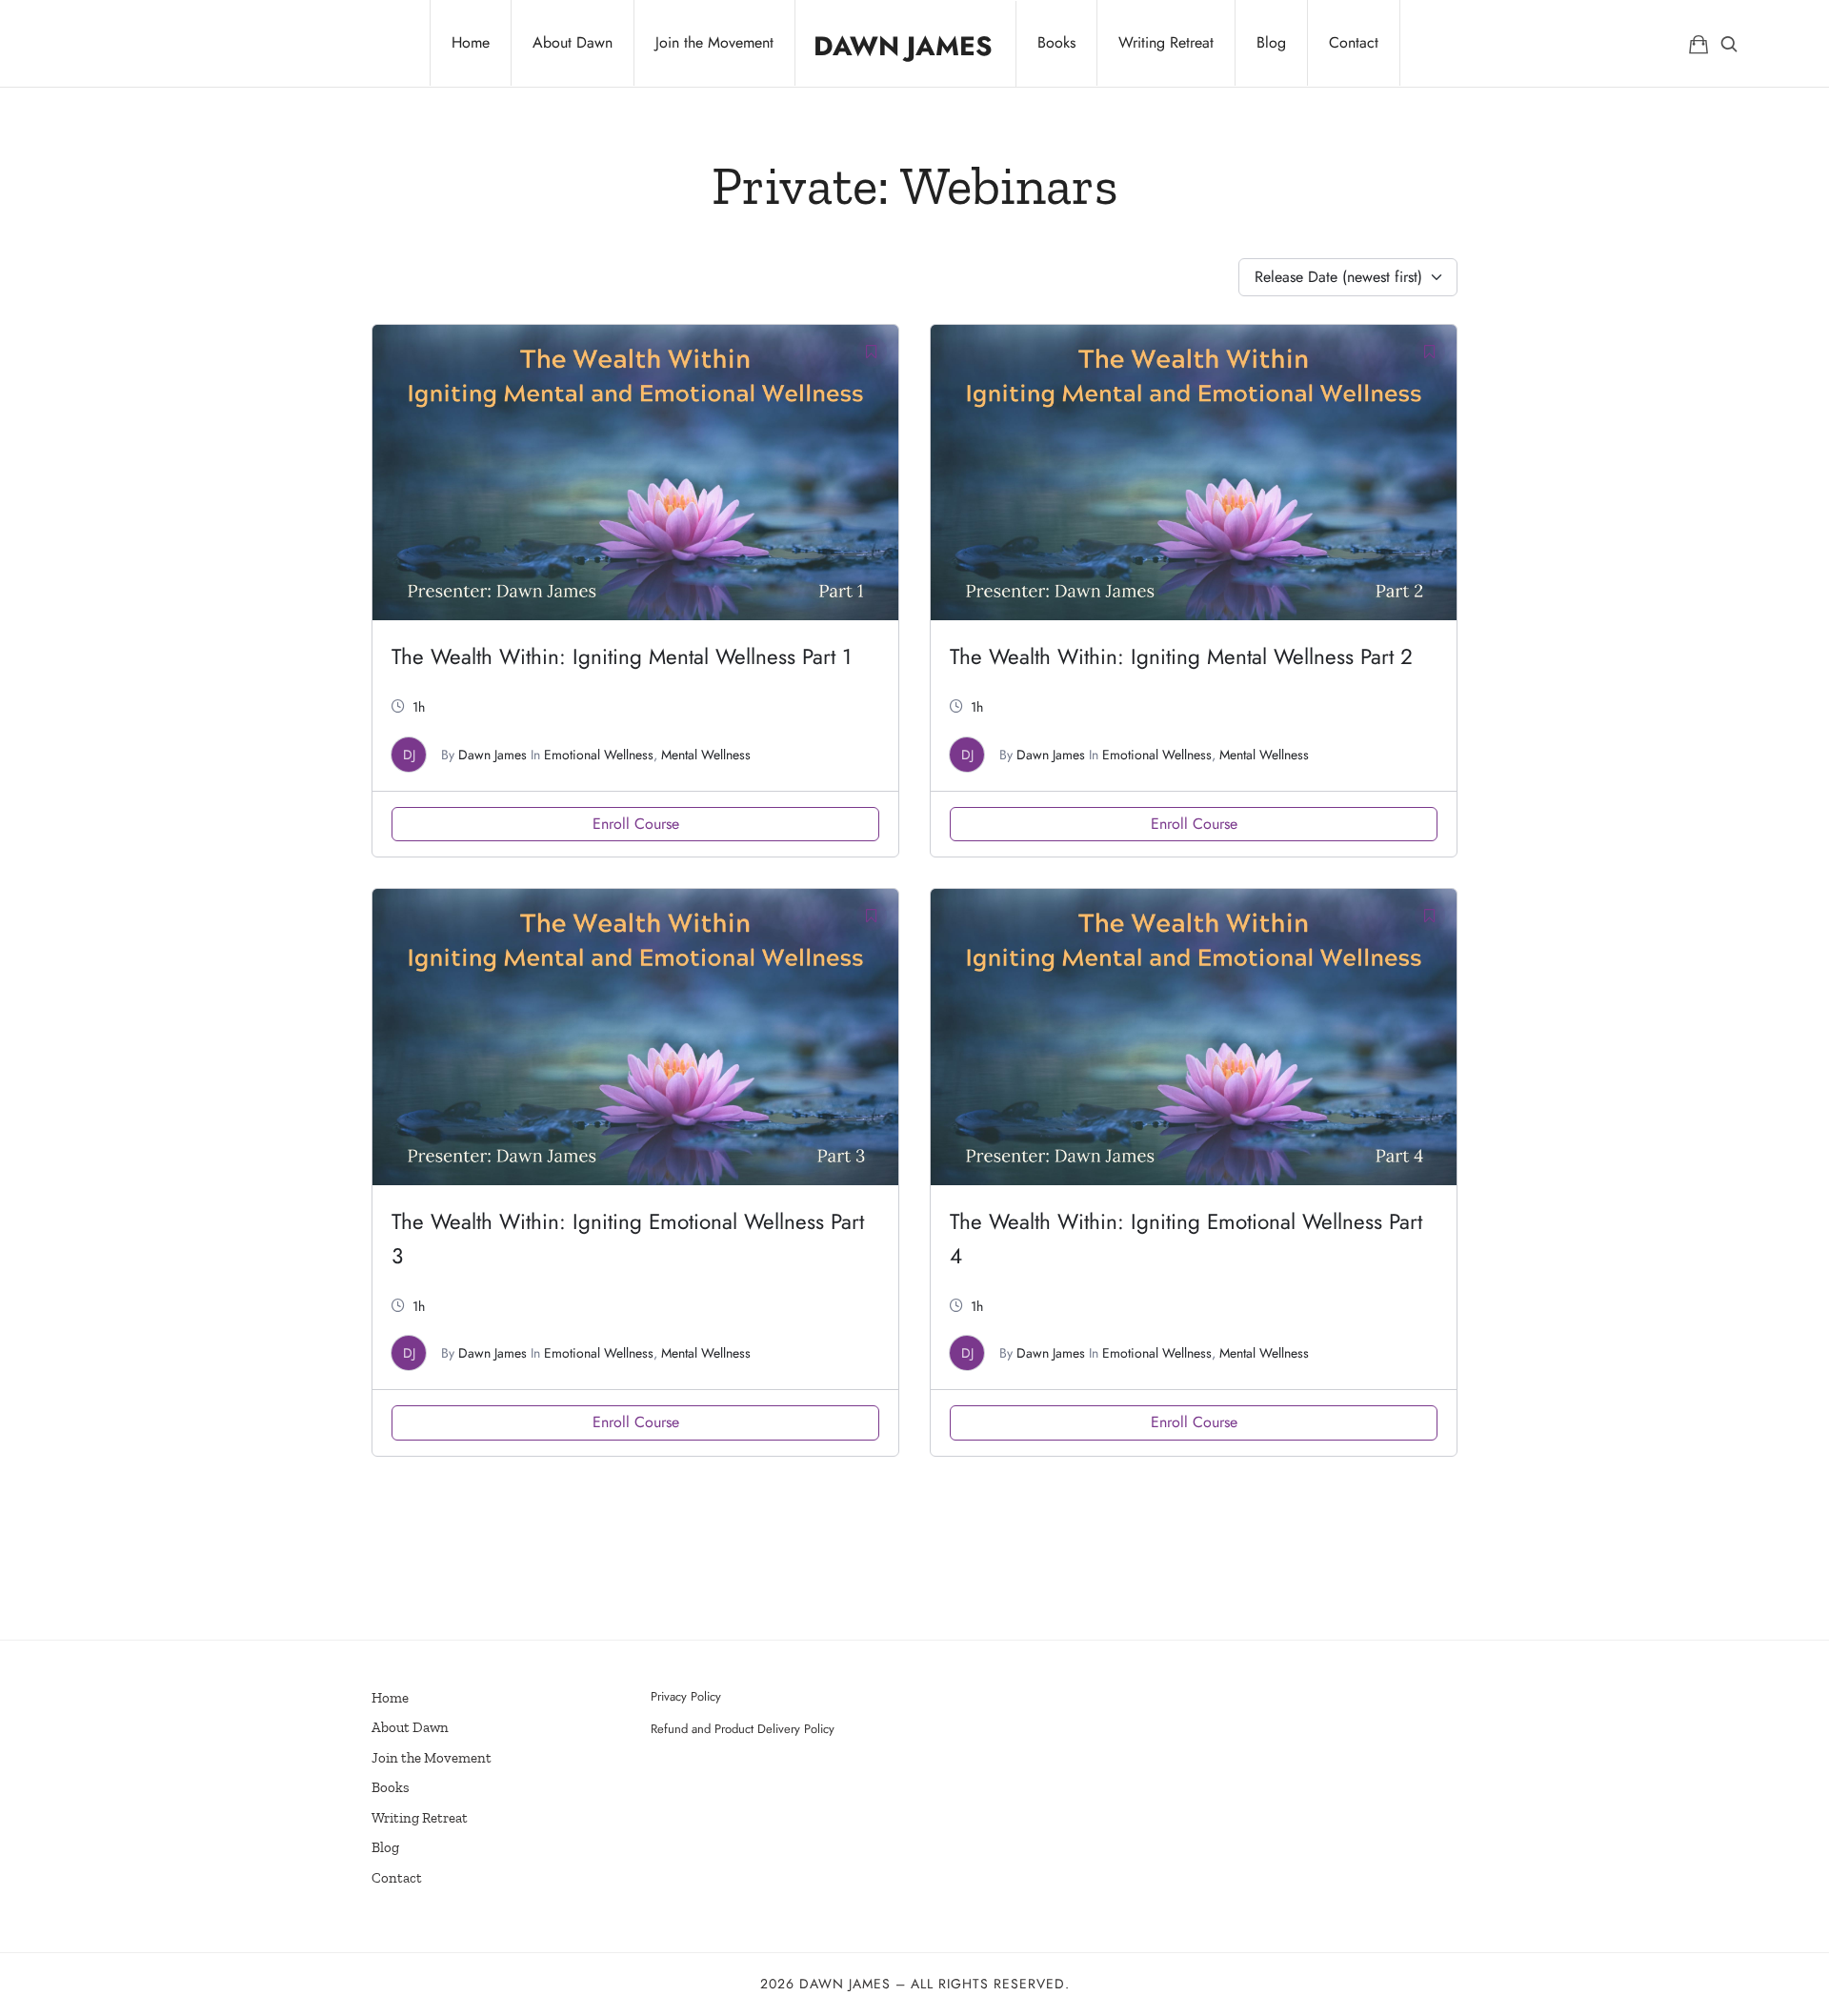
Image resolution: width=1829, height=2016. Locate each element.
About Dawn (410, 1727)
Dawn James (492, 755)
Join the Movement (432, 1758)
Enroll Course (636, 824)
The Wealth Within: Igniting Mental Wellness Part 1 (622, 656)
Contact (397, 1878)
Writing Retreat (420, 1818)
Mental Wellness (706, 755)
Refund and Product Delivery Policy (743, 1729)
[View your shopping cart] (1698, 43)
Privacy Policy (686, 1696)
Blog (385, 1847)
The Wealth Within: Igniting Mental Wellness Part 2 (1181, 656)
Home (390, 1698)
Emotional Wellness (599, 755)
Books (391, 1787)
